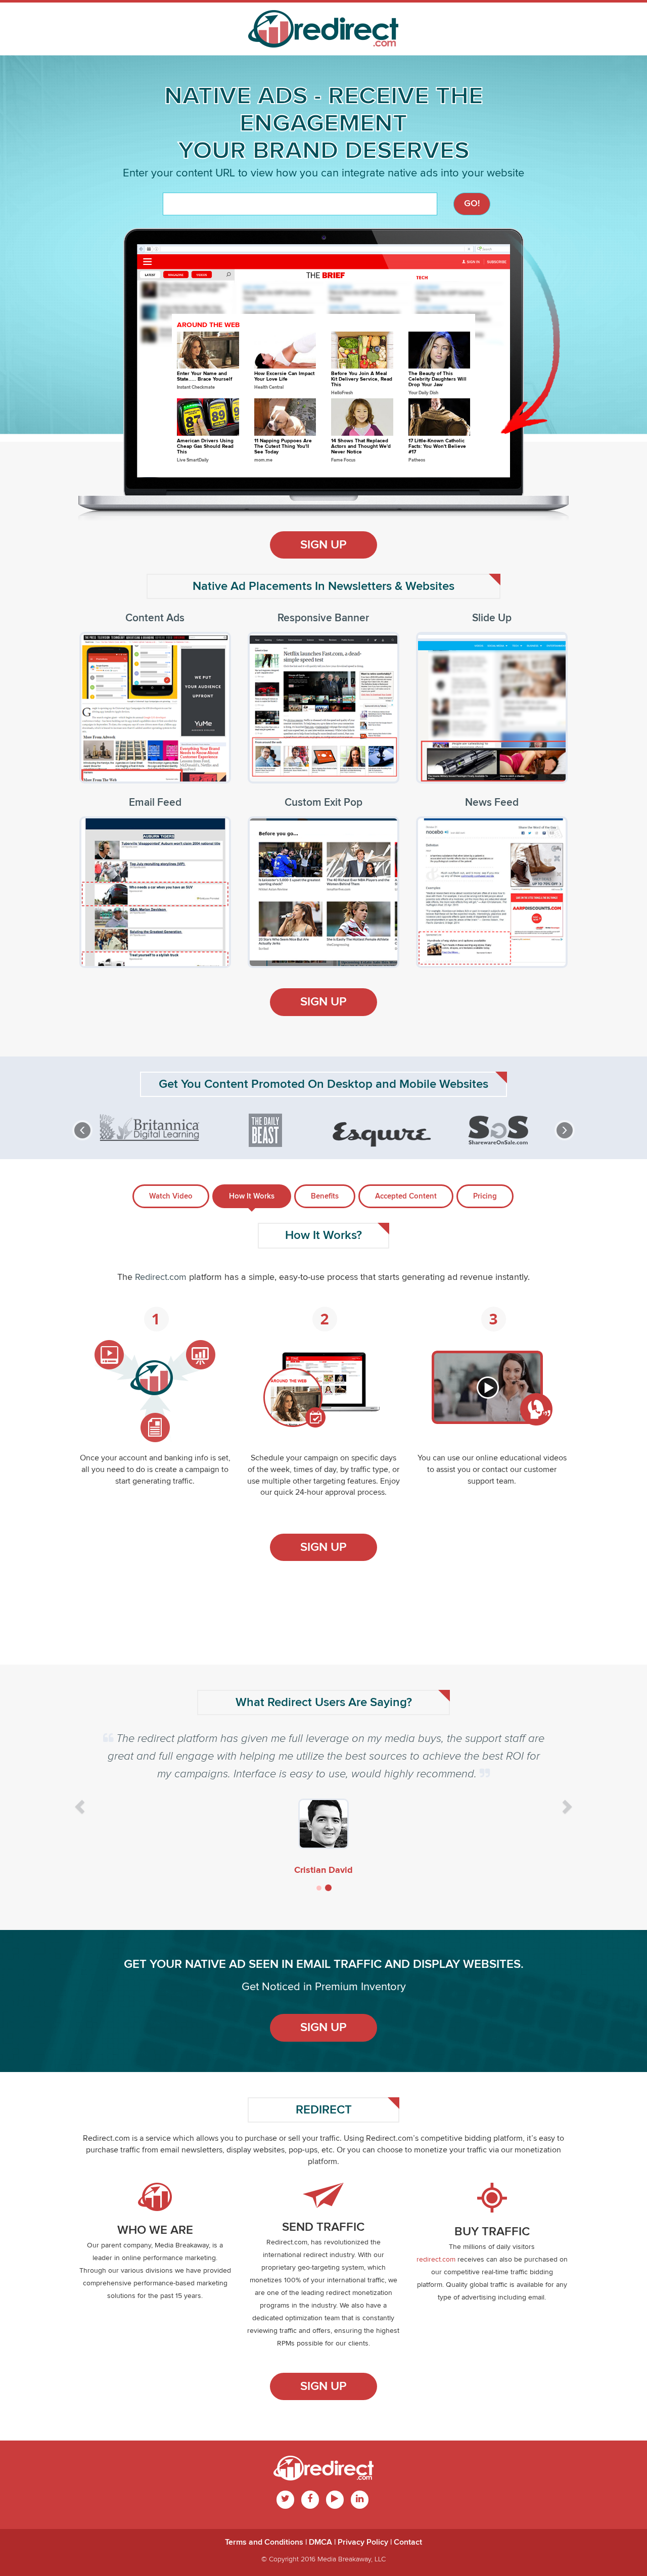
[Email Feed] (141, 901)
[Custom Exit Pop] (309, 901)
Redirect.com (161, 1277)
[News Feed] (478, 901)
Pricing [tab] (485, 1196)
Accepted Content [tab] (406, 1196)
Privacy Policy (363, 2542)
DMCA (320, 2542)
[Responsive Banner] (309, 717)
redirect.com (436, 2260)
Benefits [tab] (325, 1196)
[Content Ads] (141, 717)
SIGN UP (323, 545)
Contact (408, 2542)
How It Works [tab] (252, 1196)
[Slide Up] (478, 717)
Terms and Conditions (264, 2542)
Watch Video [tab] (171, 1196)
